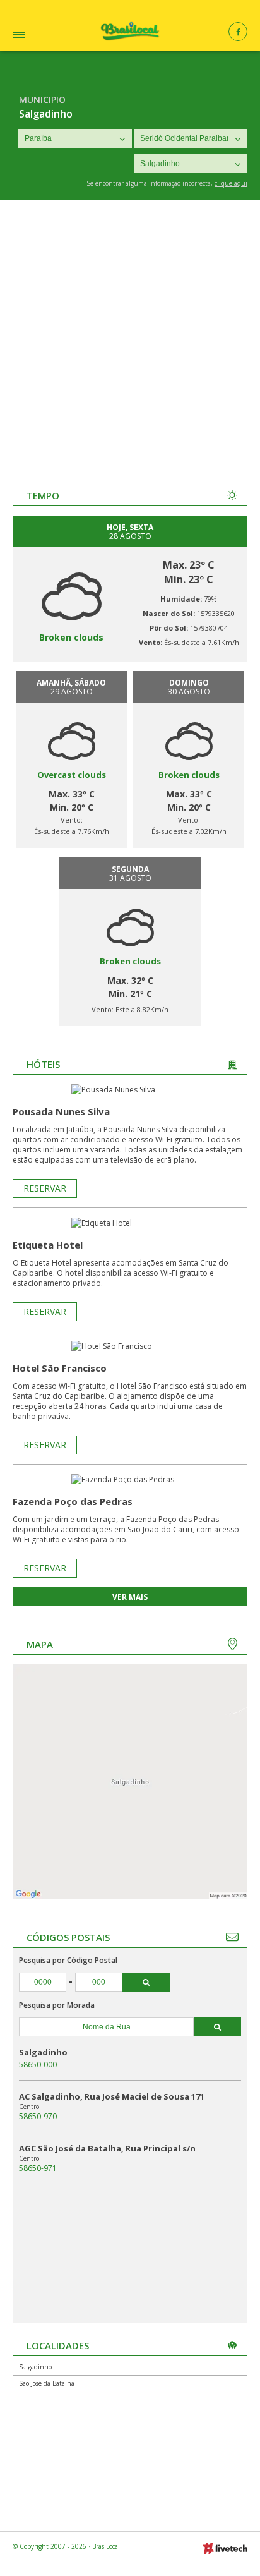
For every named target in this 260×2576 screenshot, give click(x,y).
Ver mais (130, 1597)
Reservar (45, 1188)
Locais (37, 36)
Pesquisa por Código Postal (68, 1960)
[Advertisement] (130, 336)
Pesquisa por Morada (57, 2005)
